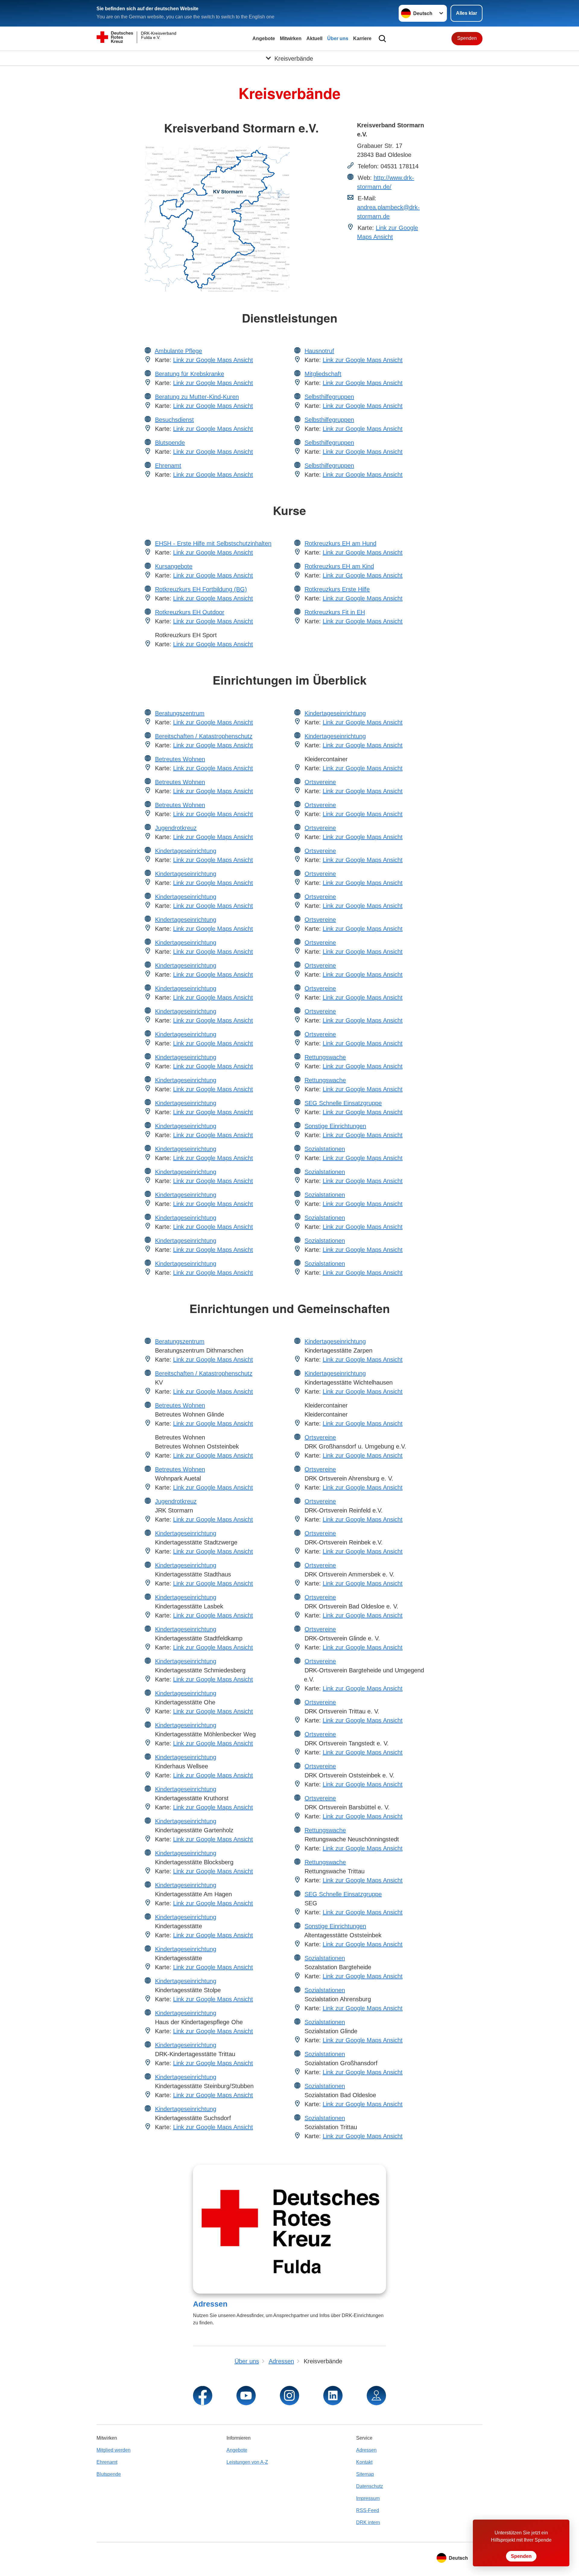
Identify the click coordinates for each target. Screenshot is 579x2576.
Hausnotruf (319, 351)
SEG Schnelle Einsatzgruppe (343, 1103)
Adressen (210, 2304)
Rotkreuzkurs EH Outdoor (190, 612)
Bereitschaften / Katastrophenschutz (204, 736)
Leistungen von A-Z (247, 2462)
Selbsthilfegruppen (329, 397)
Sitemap (365, 2474)
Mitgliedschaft (323, 374)
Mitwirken (291, 38)
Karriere (362, 38)
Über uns (338, 38)
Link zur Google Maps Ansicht (213, 360)
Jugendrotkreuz (176, 828)
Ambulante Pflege (178, 351)
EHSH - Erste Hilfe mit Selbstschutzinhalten (213, 543)
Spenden (467, 38)
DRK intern (368, 2522)
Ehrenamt (168, 466)
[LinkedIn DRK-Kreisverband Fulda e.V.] (333, 2396)
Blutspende (170, 443)
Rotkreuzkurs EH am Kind (339, 566)
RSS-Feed (368, 2510)
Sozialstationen (325, 1149)
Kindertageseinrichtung (186, 851)
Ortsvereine (320, 782)
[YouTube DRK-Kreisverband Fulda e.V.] (246, 2396)
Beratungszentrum (180, 713)
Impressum (368, 2498)
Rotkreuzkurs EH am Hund (340, 543)
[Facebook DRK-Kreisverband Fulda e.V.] (203, 2396)
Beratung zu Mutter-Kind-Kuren (197, 397)
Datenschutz (370, 2486)
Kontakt (364, 2462)
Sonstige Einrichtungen (335, 1126)
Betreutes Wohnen (180, 759)
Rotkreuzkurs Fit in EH (335, 612)
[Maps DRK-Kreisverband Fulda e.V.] (376, 2396)
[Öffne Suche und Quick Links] (382, 39)
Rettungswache (325, 1057)
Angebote (264, 38)
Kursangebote (174, 566)
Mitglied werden (114, 2450)
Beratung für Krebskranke (190, 374)
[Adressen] (289, 2229)
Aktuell (314, 38)
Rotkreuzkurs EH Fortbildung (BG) (201, 589)
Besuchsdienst (174, 420)
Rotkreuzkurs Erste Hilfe (337, 589)
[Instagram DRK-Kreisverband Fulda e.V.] (289, 2396)
